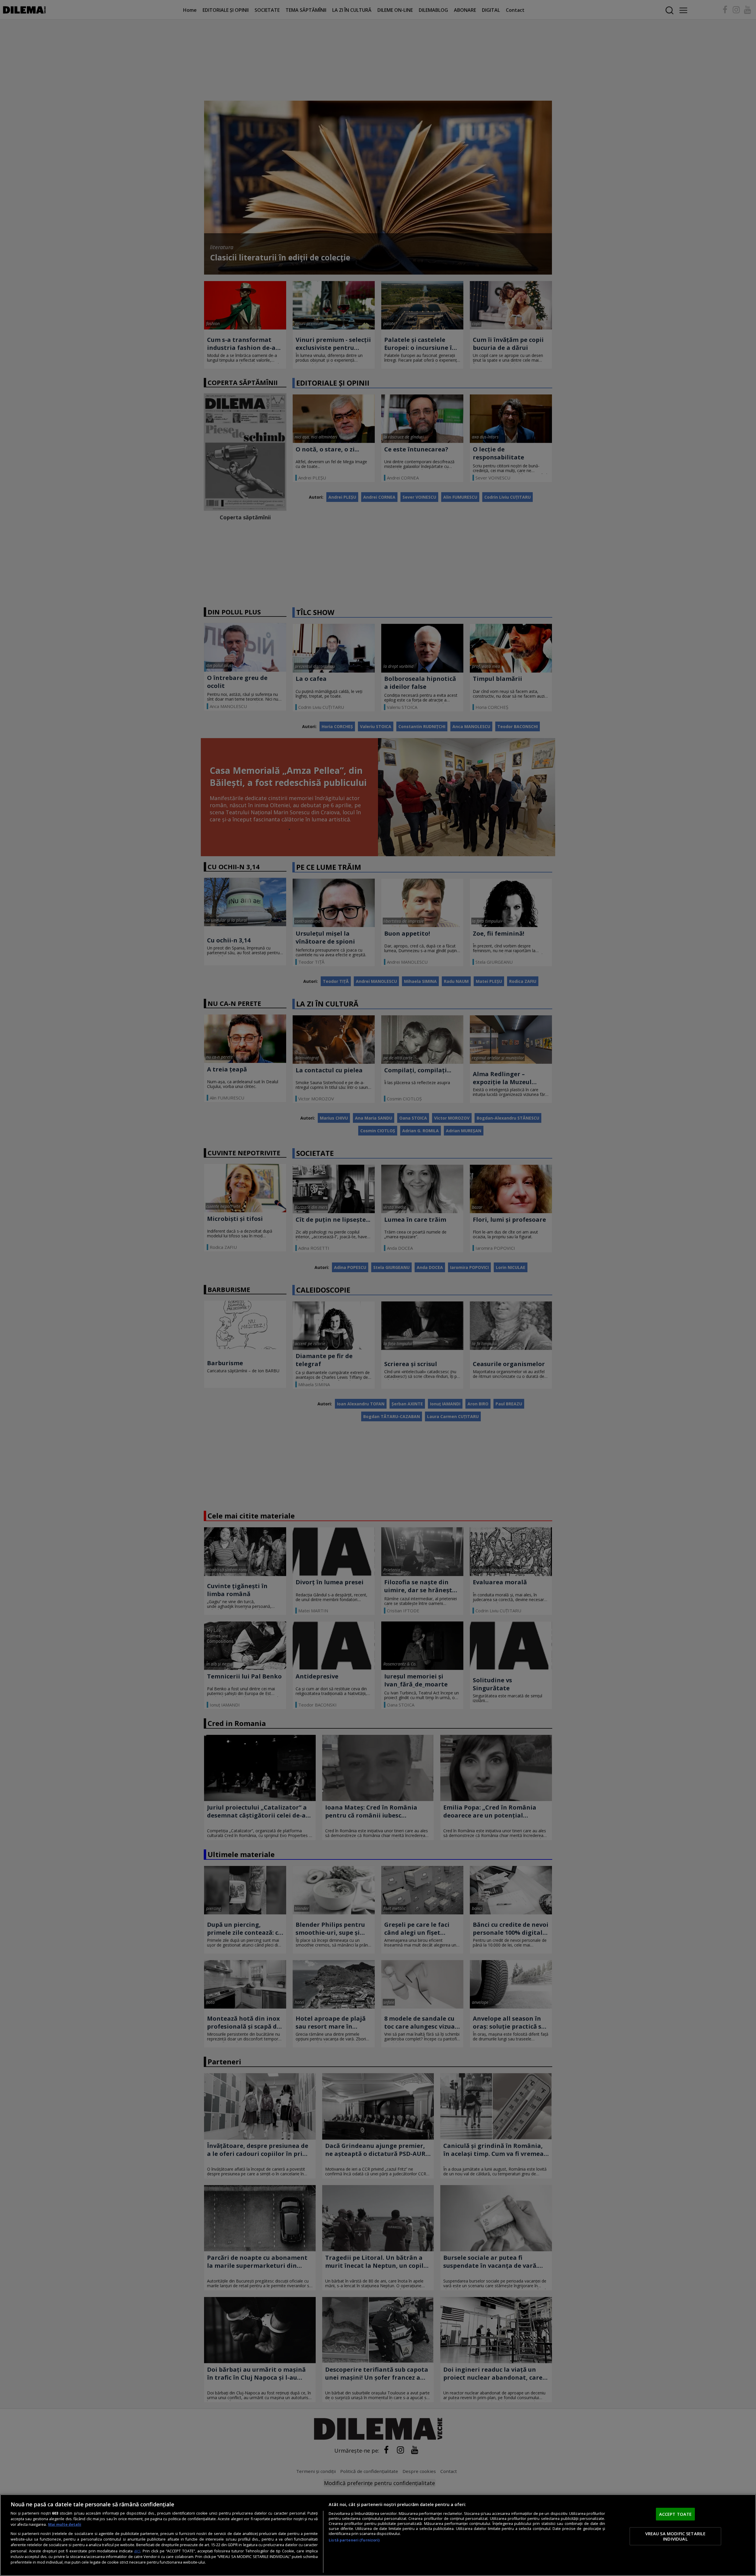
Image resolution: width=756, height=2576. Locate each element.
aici (137, 2551)
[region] (378, 2535)
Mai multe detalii (65, 2524)
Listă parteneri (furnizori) (354, 2540)
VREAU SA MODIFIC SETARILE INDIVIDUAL (676, 2536)
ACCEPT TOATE (676, 2514)
